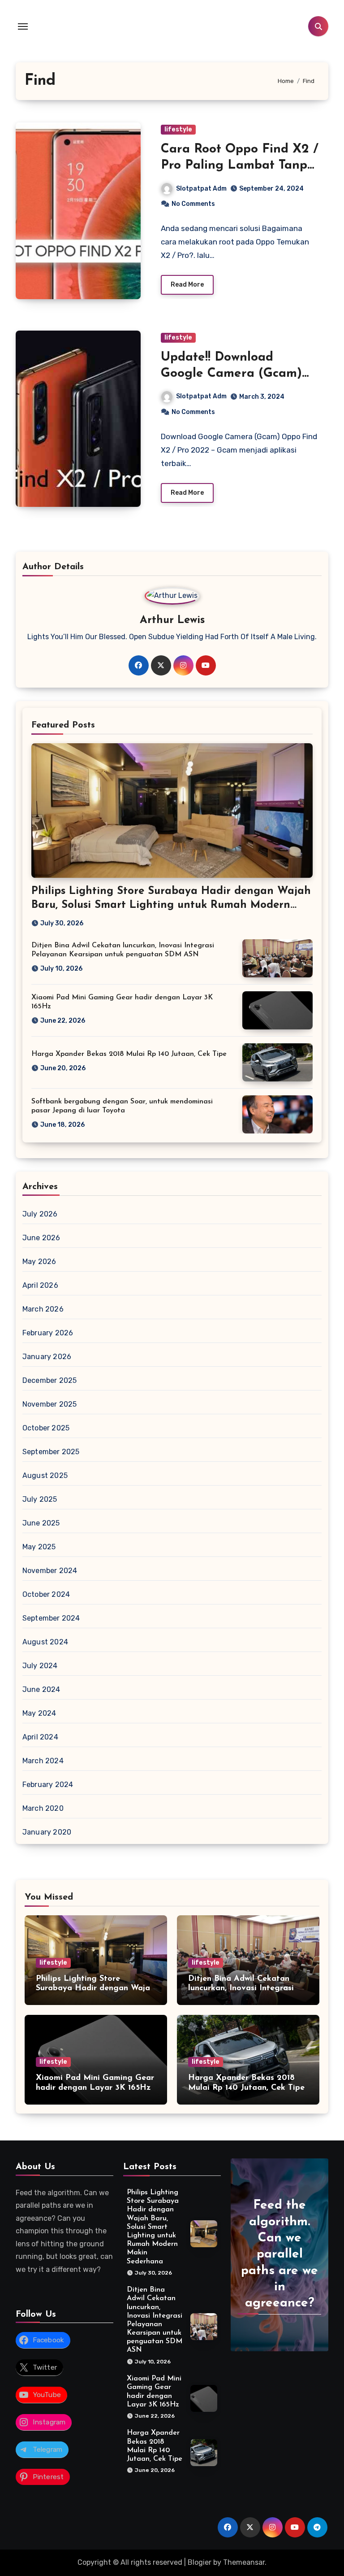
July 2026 (40, 1214)
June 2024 (41, 1689)
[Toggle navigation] (23, 26)
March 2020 (43, 1808)
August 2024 (45, 1642)
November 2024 (50, 1571)
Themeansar (244, 2562)
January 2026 (47, 1357)
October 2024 (46, 1594)
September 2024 (51, 1618)
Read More (187, 285)
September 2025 (51, 1452)
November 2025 (50, 1404)
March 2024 (43, 1761)
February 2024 (48, 1785)
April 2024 (40, 1737)
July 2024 (40, 1666)
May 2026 (39, 1262)
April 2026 (40, 1285)
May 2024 (39, 1713)
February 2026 (48, 1333)
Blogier (200, 2562)
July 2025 (40, 1499)
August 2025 (45, 1475)
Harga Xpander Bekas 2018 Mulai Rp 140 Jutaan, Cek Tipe (129, 1054)
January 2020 (47, 1832)
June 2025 (41, 1523)
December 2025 (50, 1380)
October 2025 (46, 1428)
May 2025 (39, 1547)
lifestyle (178, 129)
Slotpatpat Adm (201, 189)
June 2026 (41, 1238)
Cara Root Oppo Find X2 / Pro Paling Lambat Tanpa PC (240, 166)
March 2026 (43, 1309)
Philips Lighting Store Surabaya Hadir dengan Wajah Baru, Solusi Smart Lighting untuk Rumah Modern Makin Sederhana (171, 905)
